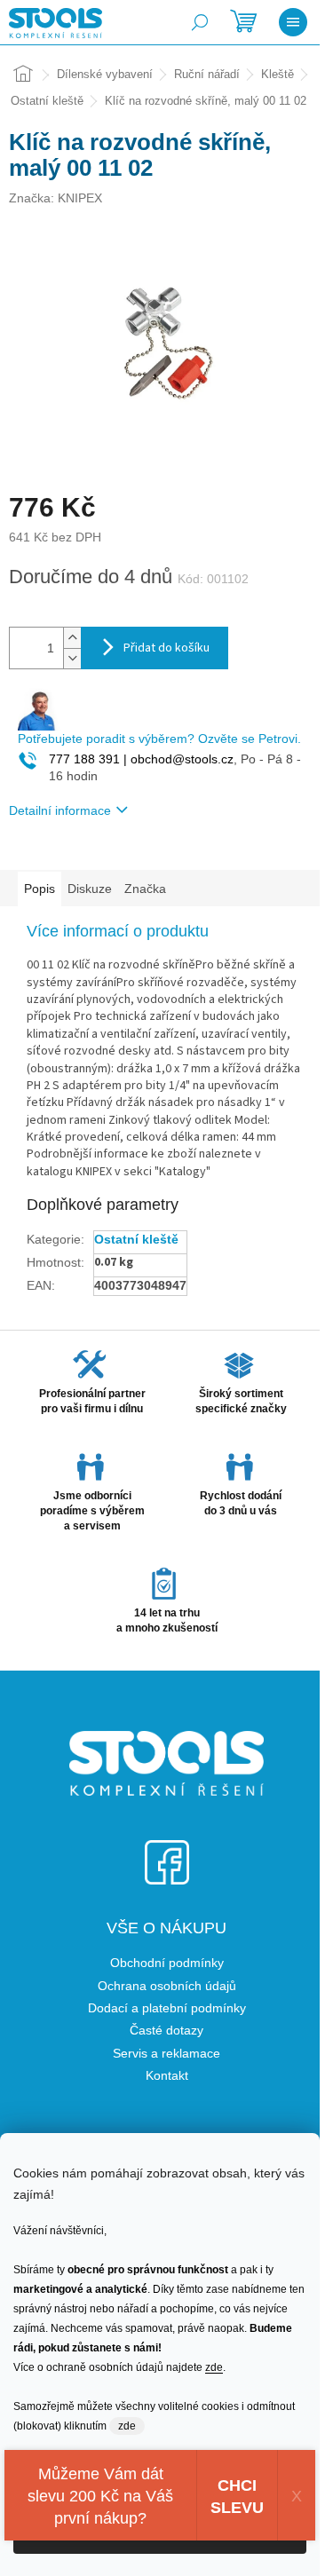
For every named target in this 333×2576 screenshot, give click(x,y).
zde (214, 2367)
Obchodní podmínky (167, 1963)
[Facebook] (167, 1851)
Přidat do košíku (166, 648)
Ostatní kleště (136, 1239)
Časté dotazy (166, 2030)
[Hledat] (200, 22)
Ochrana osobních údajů (167, 1986)
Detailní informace (60, 810)
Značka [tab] (145, 889)
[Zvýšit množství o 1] (72, 638)
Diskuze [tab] (90, 889)
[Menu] (293, 22)
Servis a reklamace (166, 2053)
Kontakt (167, 2075)
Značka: (55, 198)
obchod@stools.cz (180, 759)
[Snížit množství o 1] (72, 658)
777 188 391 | (88, 759)
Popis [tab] (40, 889)
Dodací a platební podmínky (167, 2008)
